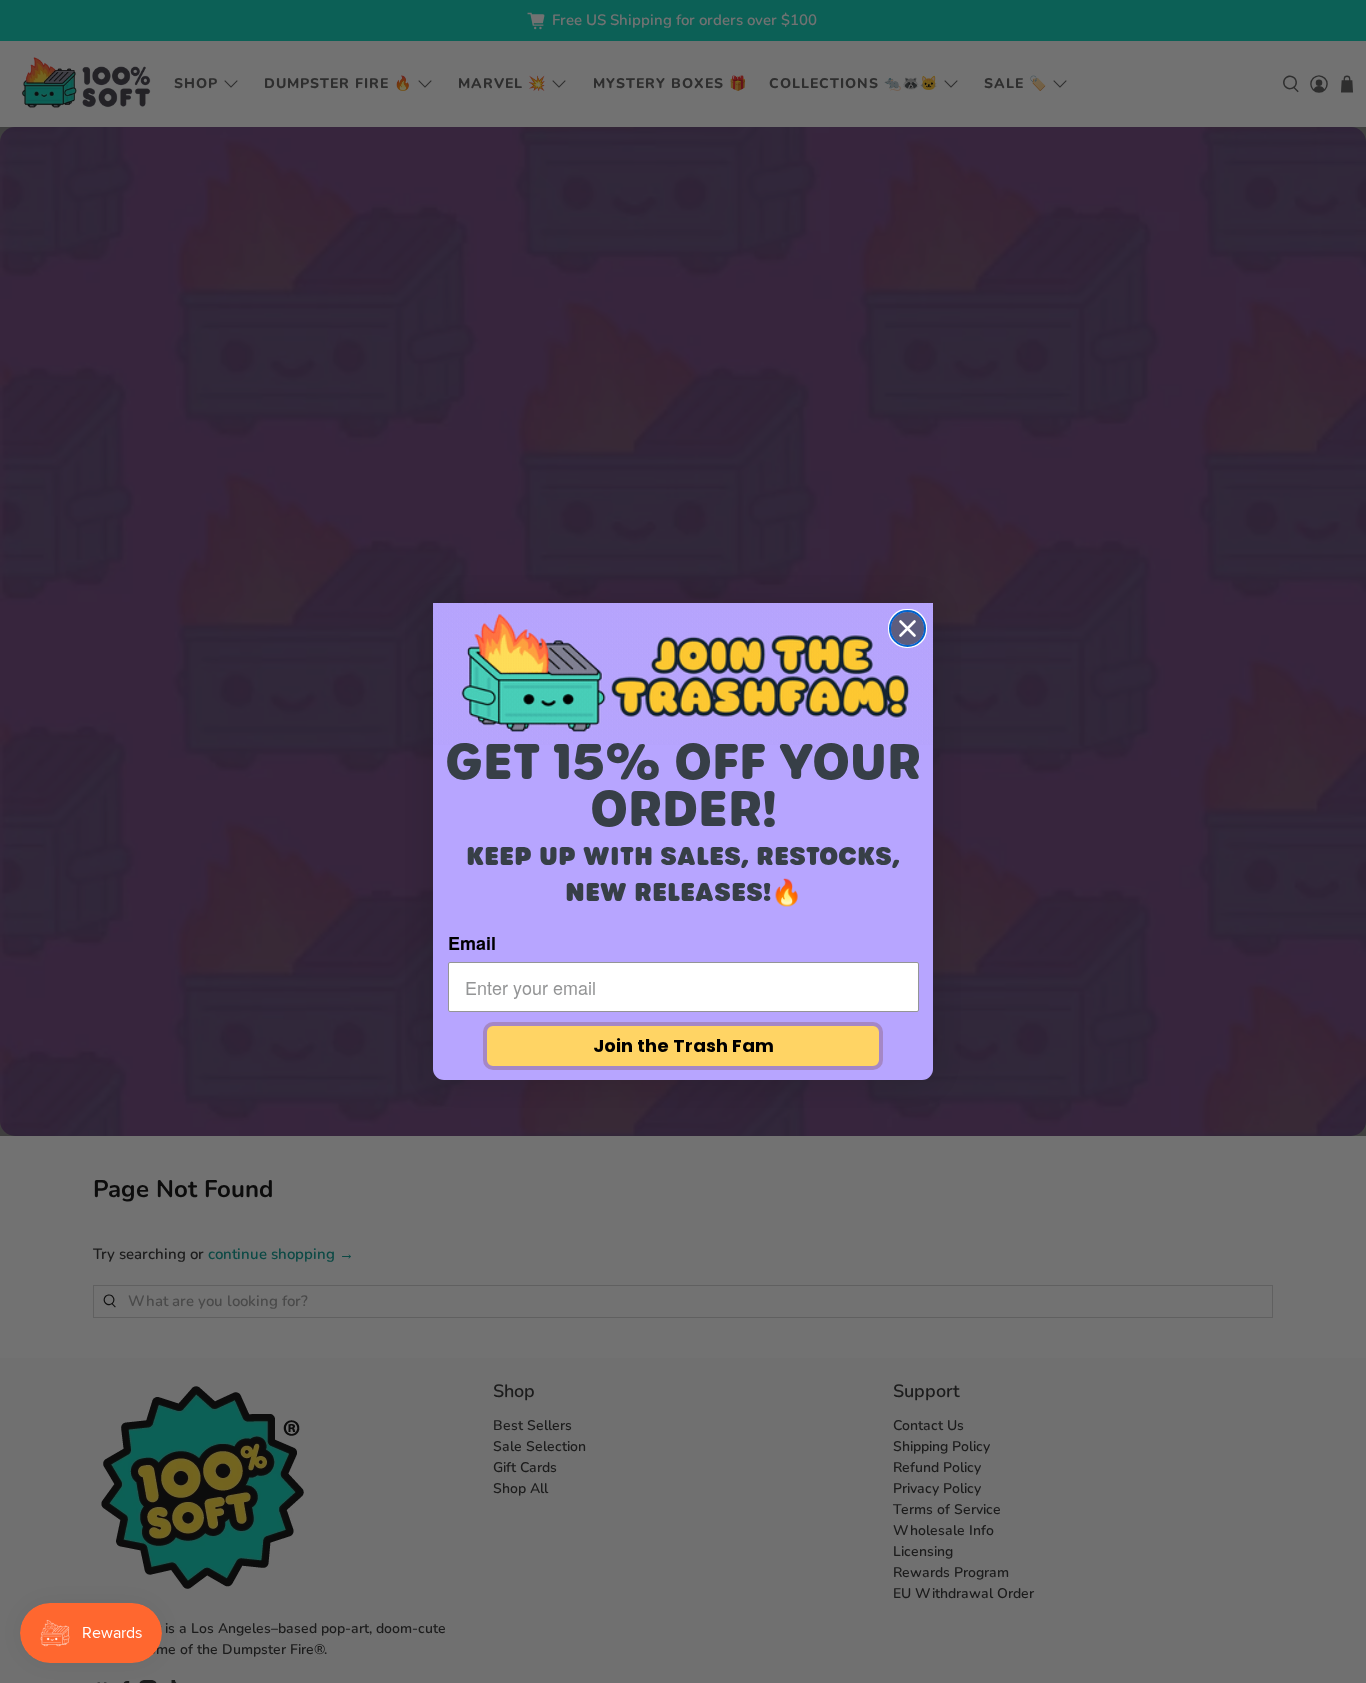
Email (472, 943)
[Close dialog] (907, 628)
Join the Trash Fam (683, 1045)
